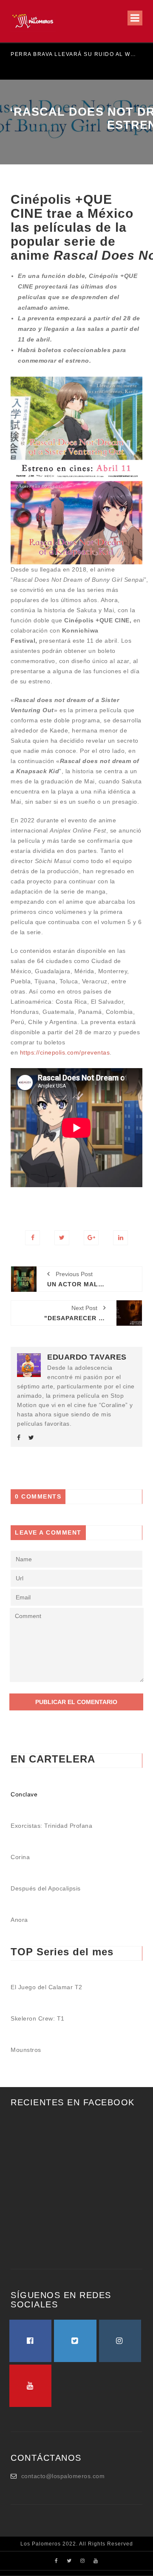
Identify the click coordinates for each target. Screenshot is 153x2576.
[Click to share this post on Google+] (91, 1238)
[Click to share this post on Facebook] (33, 1238)
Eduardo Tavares (87, 1357)
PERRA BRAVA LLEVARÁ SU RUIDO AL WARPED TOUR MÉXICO (73, 54)
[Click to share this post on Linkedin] (120, 1238)
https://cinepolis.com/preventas (65, 1052)
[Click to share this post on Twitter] (62, 1238)
